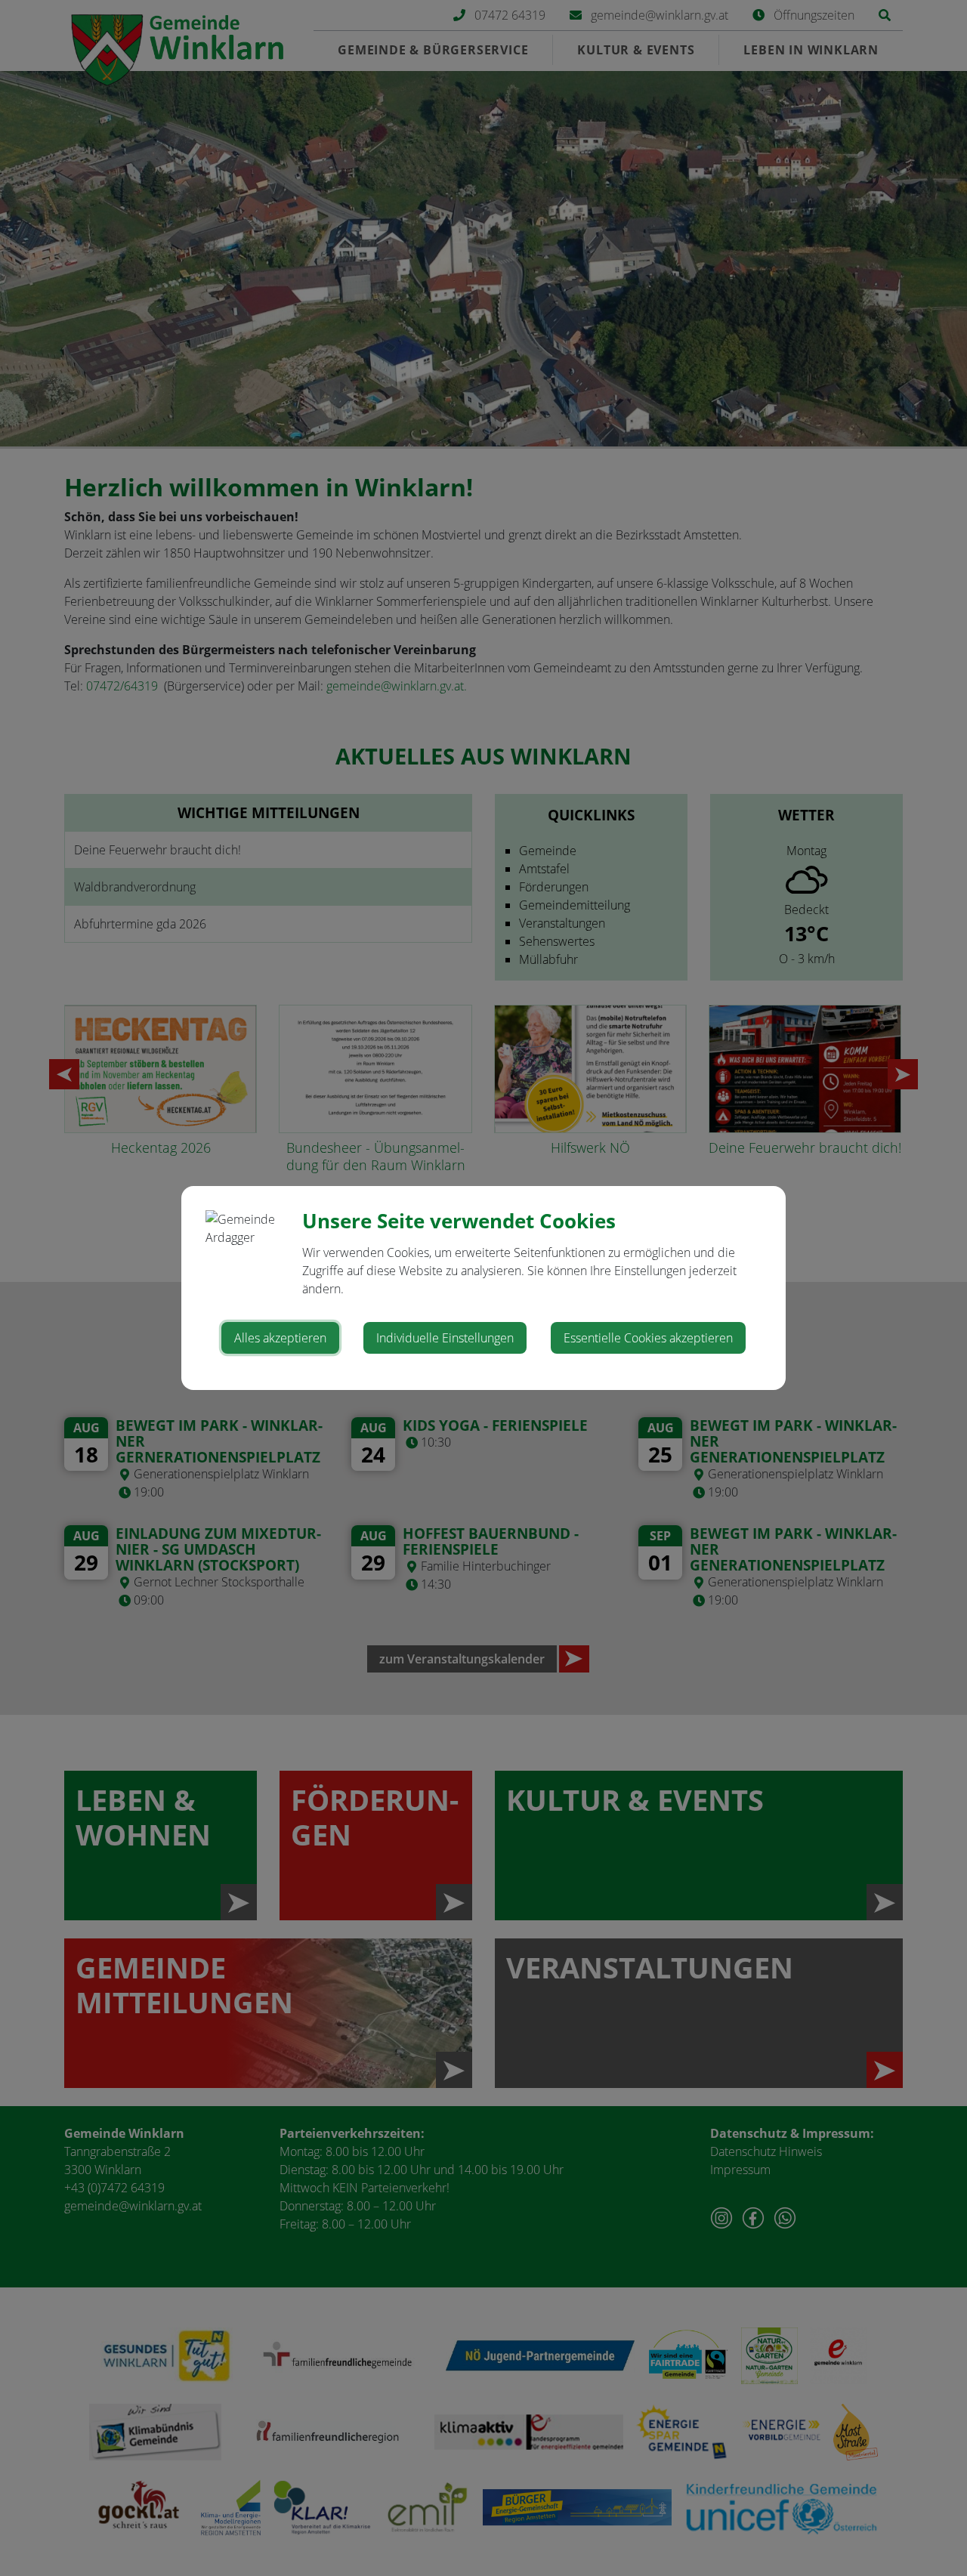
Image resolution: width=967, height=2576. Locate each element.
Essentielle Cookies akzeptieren (648, 1338)
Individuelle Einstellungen (445, 1338)
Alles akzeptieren (280, 1338)
